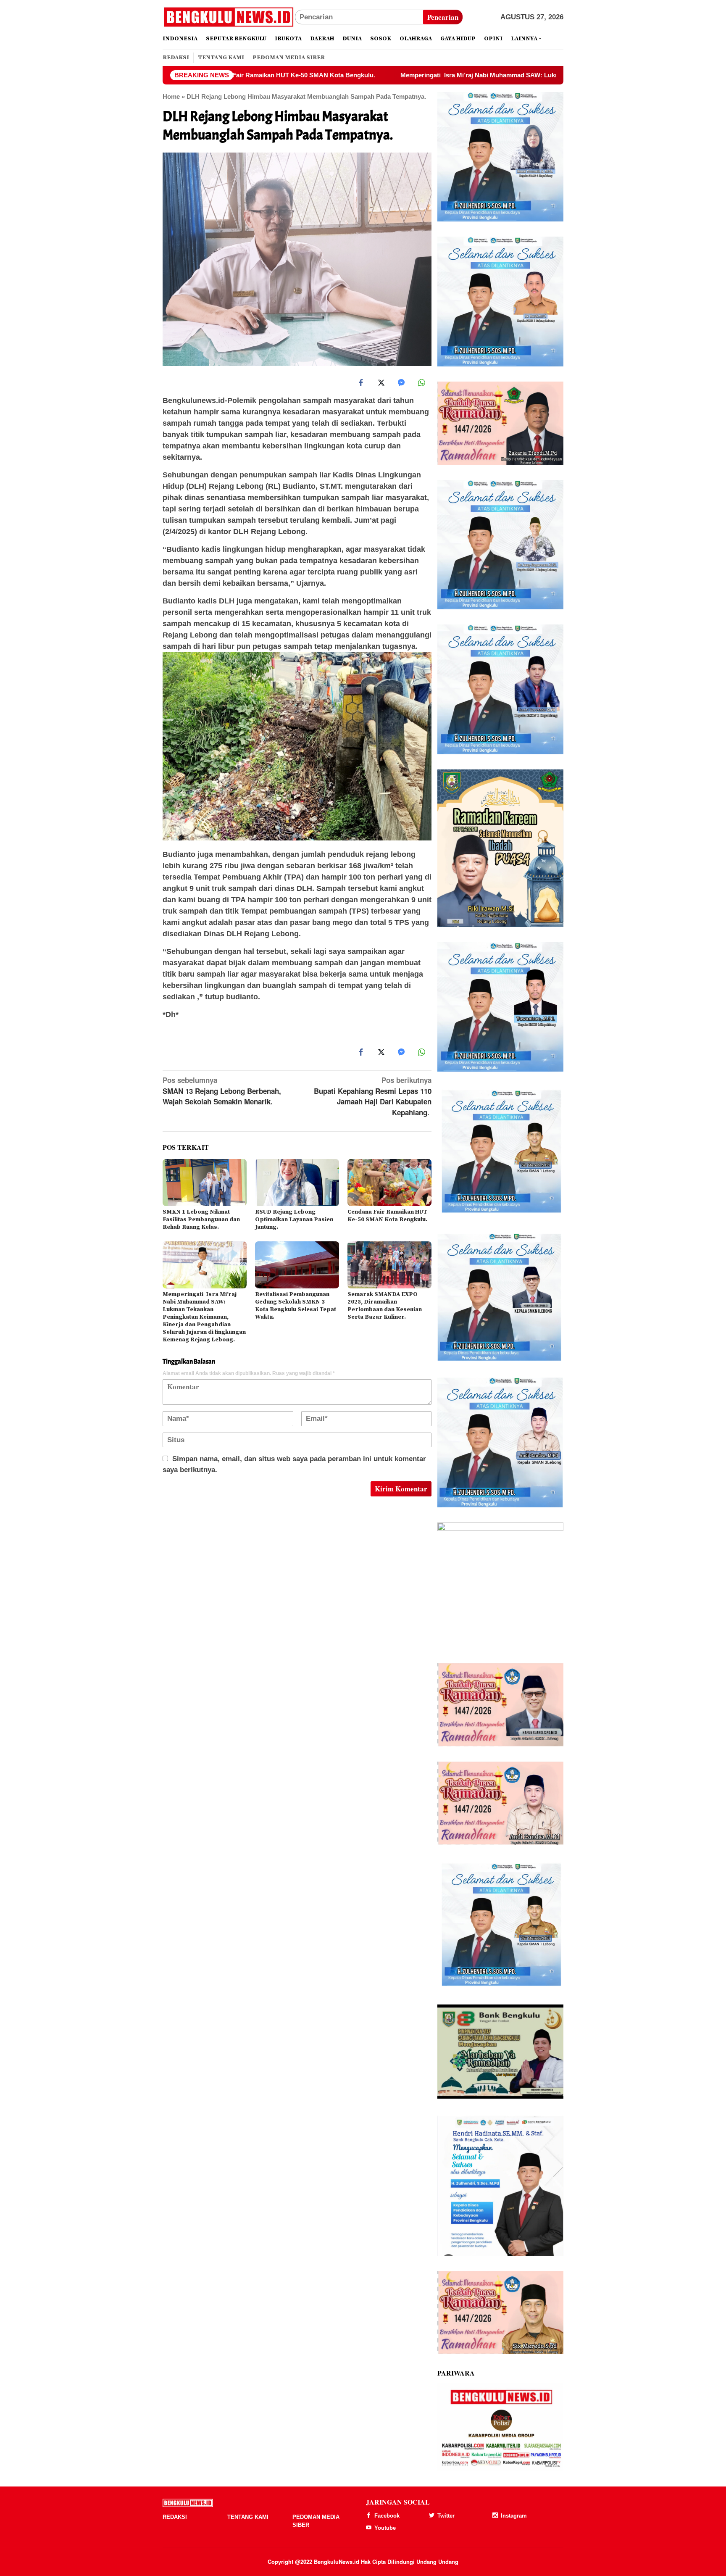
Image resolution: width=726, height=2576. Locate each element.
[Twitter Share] (381, 383)
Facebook (387, 2516)
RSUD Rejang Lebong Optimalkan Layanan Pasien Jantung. (294, 1220)
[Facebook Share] (361, 383)
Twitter (446, 2516)
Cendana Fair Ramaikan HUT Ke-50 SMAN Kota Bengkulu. (387, 1216)
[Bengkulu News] (229, 17)
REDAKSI (175, 2517)
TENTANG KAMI (248, 2517)
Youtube (385, 2528)
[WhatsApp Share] (421, 383)
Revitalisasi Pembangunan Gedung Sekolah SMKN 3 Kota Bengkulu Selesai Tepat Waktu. (296, 1306)
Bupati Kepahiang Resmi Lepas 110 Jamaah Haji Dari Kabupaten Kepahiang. (373, 1096)
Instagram (514, 2516)
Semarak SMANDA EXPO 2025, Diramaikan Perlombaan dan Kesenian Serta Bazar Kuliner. (385, 1306)
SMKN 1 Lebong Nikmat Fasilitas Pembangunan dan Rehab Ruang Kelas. (201, 1220)
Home (171, 96)
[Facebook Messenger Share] (401, 383)
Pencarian (443, 17)
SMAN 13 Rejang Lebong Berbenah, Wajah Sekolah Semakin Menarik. (222, 1091)
